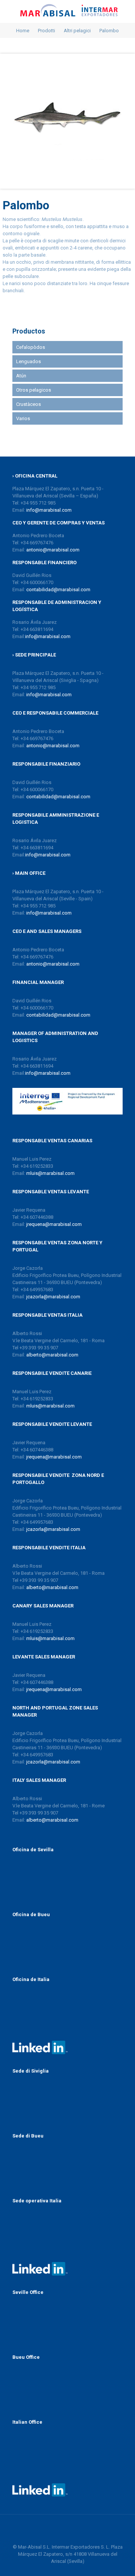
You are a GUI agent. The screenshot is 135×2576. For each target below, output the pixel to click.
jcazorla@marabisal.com (53, 1297)
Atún (21, 376)
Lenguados (28, 361)
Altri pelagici (77, 31)
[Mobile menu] (125, 11)
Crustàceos (28, 404)
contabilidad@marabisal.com (58, 590)
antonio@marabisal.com (53, 550)
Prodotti (46, 31)
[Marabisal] (67, 11)
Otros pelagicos (34, 390)
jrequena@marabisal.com (54, 1224)
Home (23, 31)
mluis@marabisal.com (50, 1173)
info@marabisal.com (49, 510)
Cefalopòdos (31, 347)
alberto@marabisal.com (52, 1355)
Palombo (109, 31)
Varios (23, 418)
